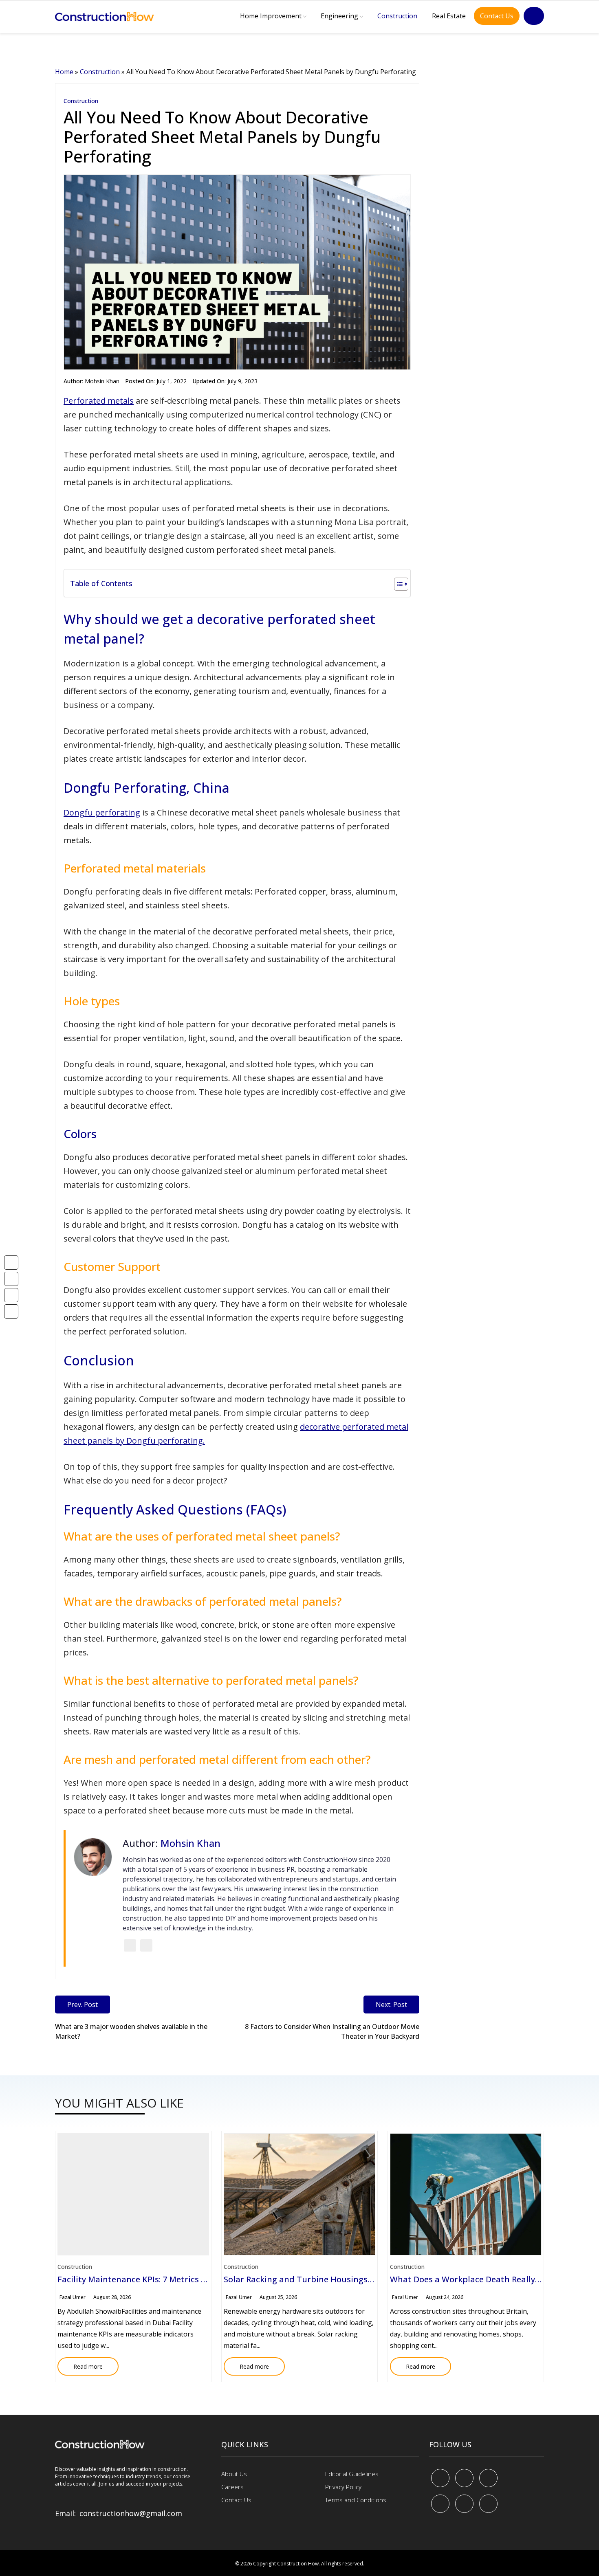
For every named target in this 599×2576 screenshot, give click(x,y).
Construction (397, 16)
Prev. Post (83, 2005)
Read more (80, 2364)
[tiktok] (464, 2504)
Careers (232, 2487)
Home (64, 72)
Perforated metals (99, 401)
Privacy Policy (343, 2487)
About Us (234, 2474)
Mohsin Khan (102, 381)
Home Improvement (271, 16)
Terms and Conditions (356, 2500)
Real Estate (449, 16)
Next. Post (391, 2005)
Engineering (339, 16)
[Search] (534, 16)
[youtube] (440, 2504)
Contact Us (497, 16)
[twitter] (464, 2478)
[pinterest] (488, 2478)
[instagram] (488, 2504)
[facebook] (440, 2478)
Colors (80, 1134)
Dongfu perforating (102, 812)
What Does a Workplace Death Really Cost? (474, 2279)
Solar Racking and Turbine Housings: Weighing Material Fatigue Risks (361, 2279)
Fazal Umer (73, 2297)
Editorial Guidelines (352, 2474)
